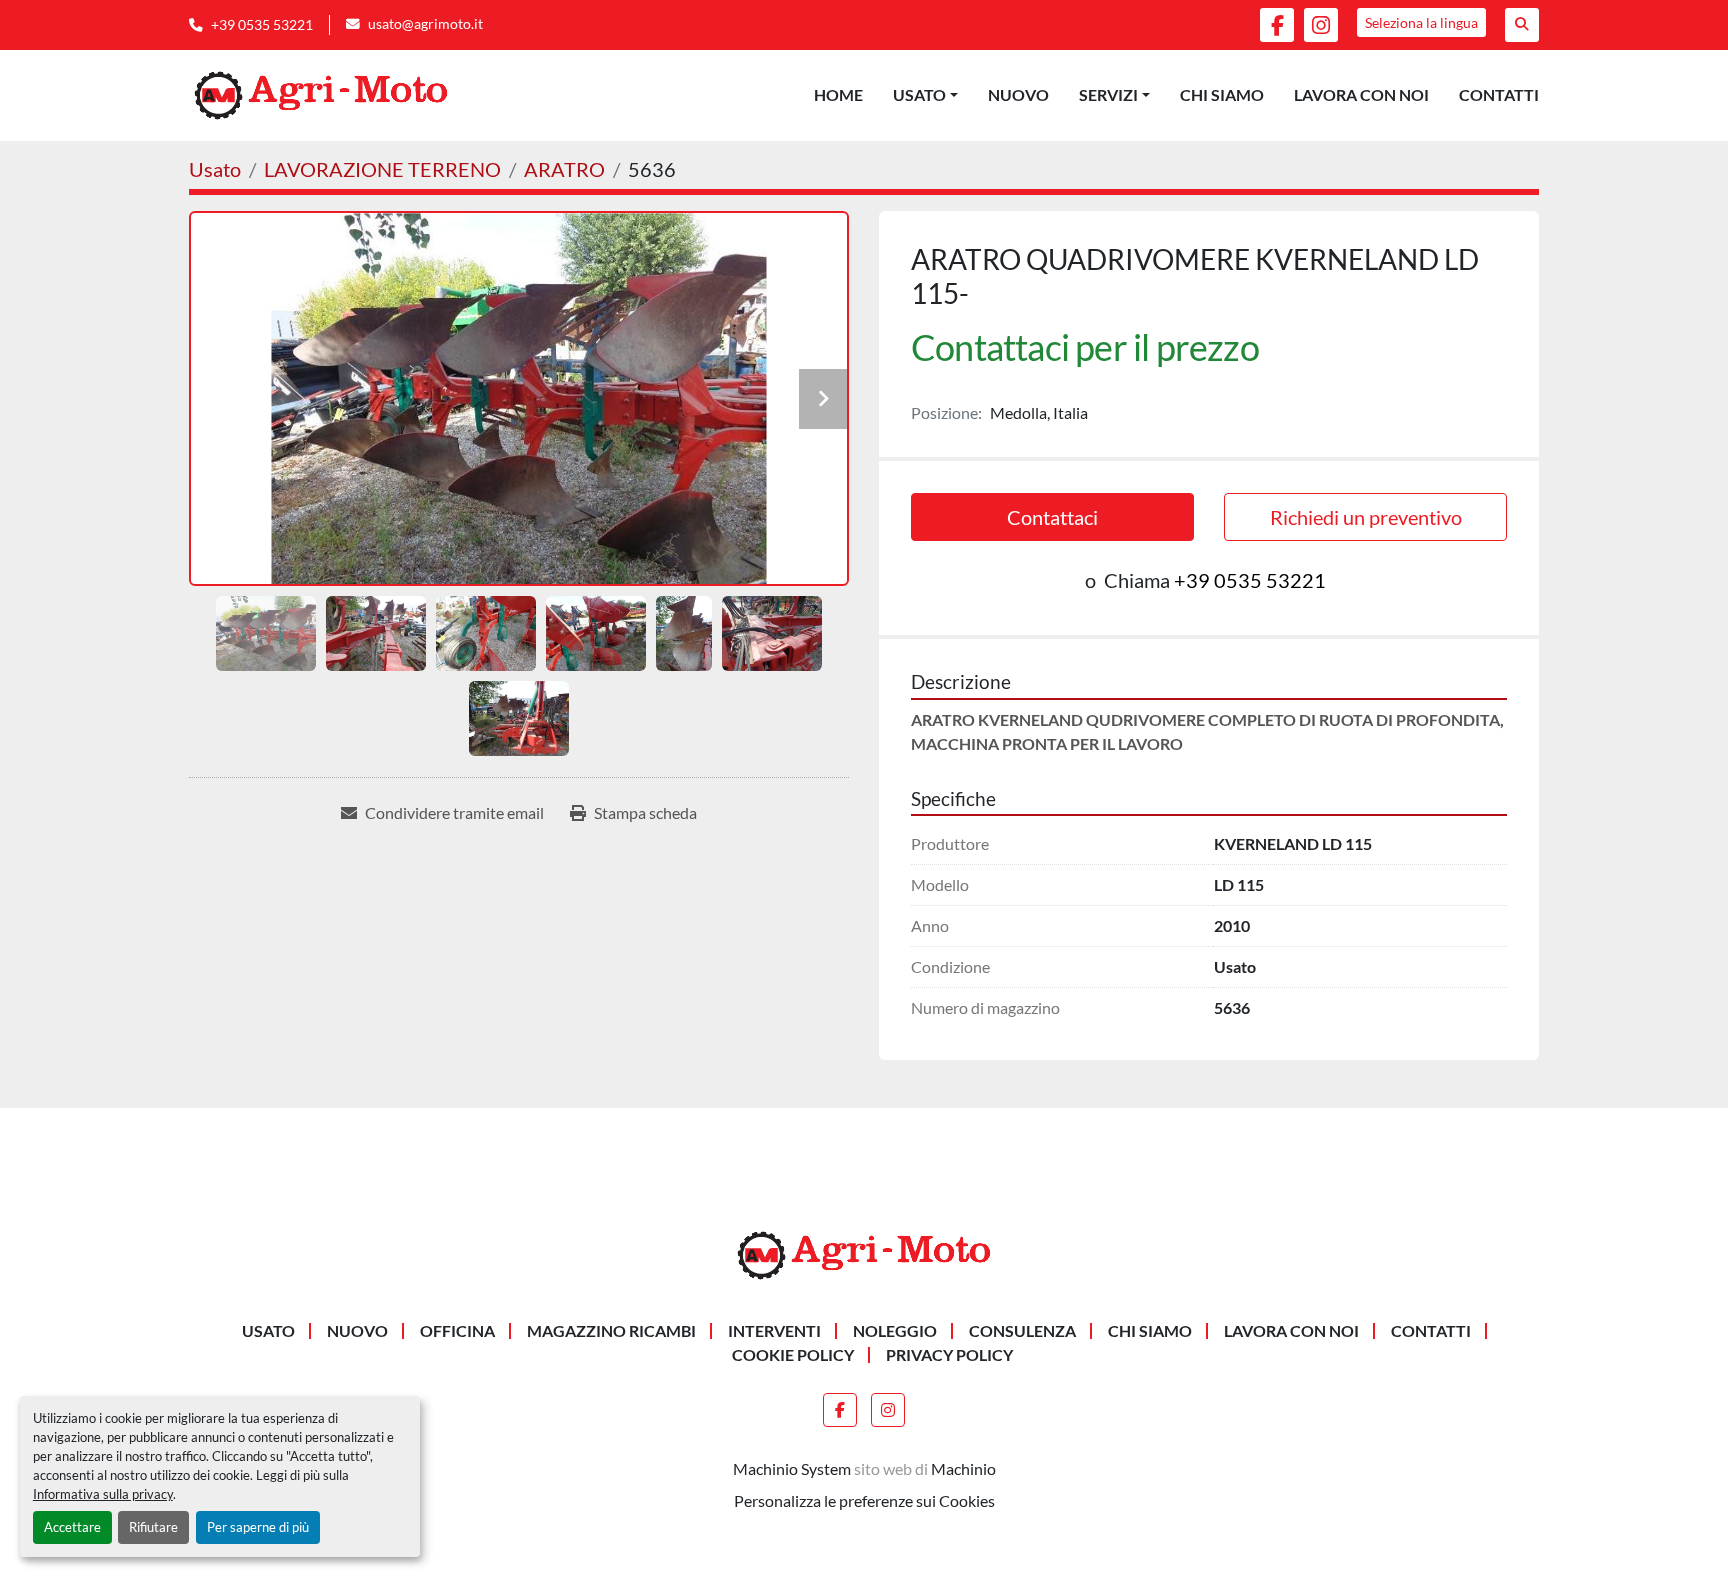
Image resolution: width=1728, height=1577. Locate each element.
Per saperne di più (258, 1527)
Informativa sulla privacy (103, 1494)
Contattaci (1052, 517)
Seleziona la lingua (1421, 22)
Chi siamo (1222, 94)
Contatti (1499, 94)
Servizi (1108, 94)
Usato (919, 94)
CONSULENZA (1022, 1330)
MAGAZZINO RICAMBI (611, 1330)
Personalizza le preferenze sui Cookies (864, 1500)
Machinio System (792, 1468)
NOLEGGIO (895, 1330)
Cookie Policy (793, 1354)
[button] (925, 95)
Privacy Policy (949, 1354)
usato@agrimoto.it (425, 24)
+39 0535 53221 (262, 25)
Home (838, 94)
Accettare (72, 1527)
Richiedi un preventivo (1366, 517)
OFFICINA (457, 1330)
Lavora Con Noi (1361, 94)
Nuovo (1018, 94)
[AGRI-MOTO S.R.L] (864, 1253)
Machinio (963, 1468)
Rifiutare (153, 1527)
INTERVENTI (774, 1330)
